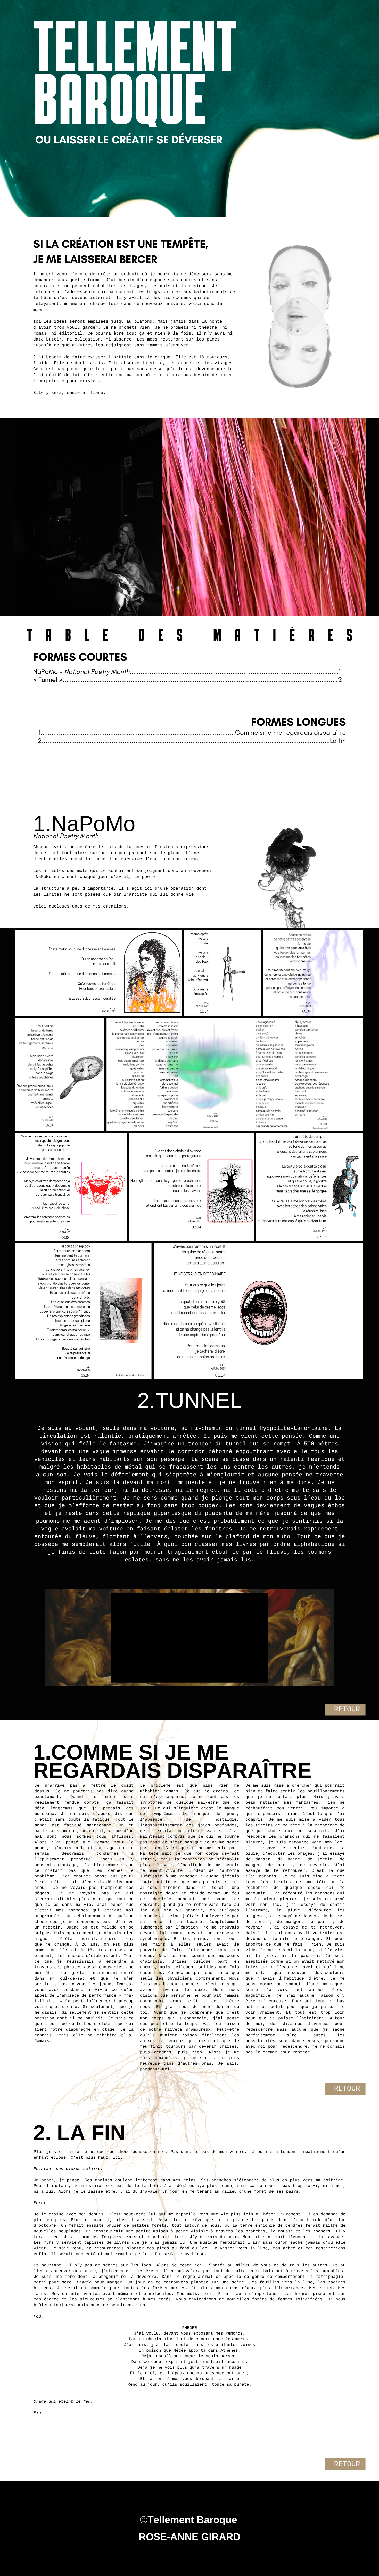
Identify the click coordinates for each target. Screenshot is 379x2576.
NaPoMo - (49, 671)
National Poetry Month (97, 671)
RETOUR (347, 1710)
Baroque (120, 103)
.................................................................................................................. (234, 671)
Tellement (135, 50)
